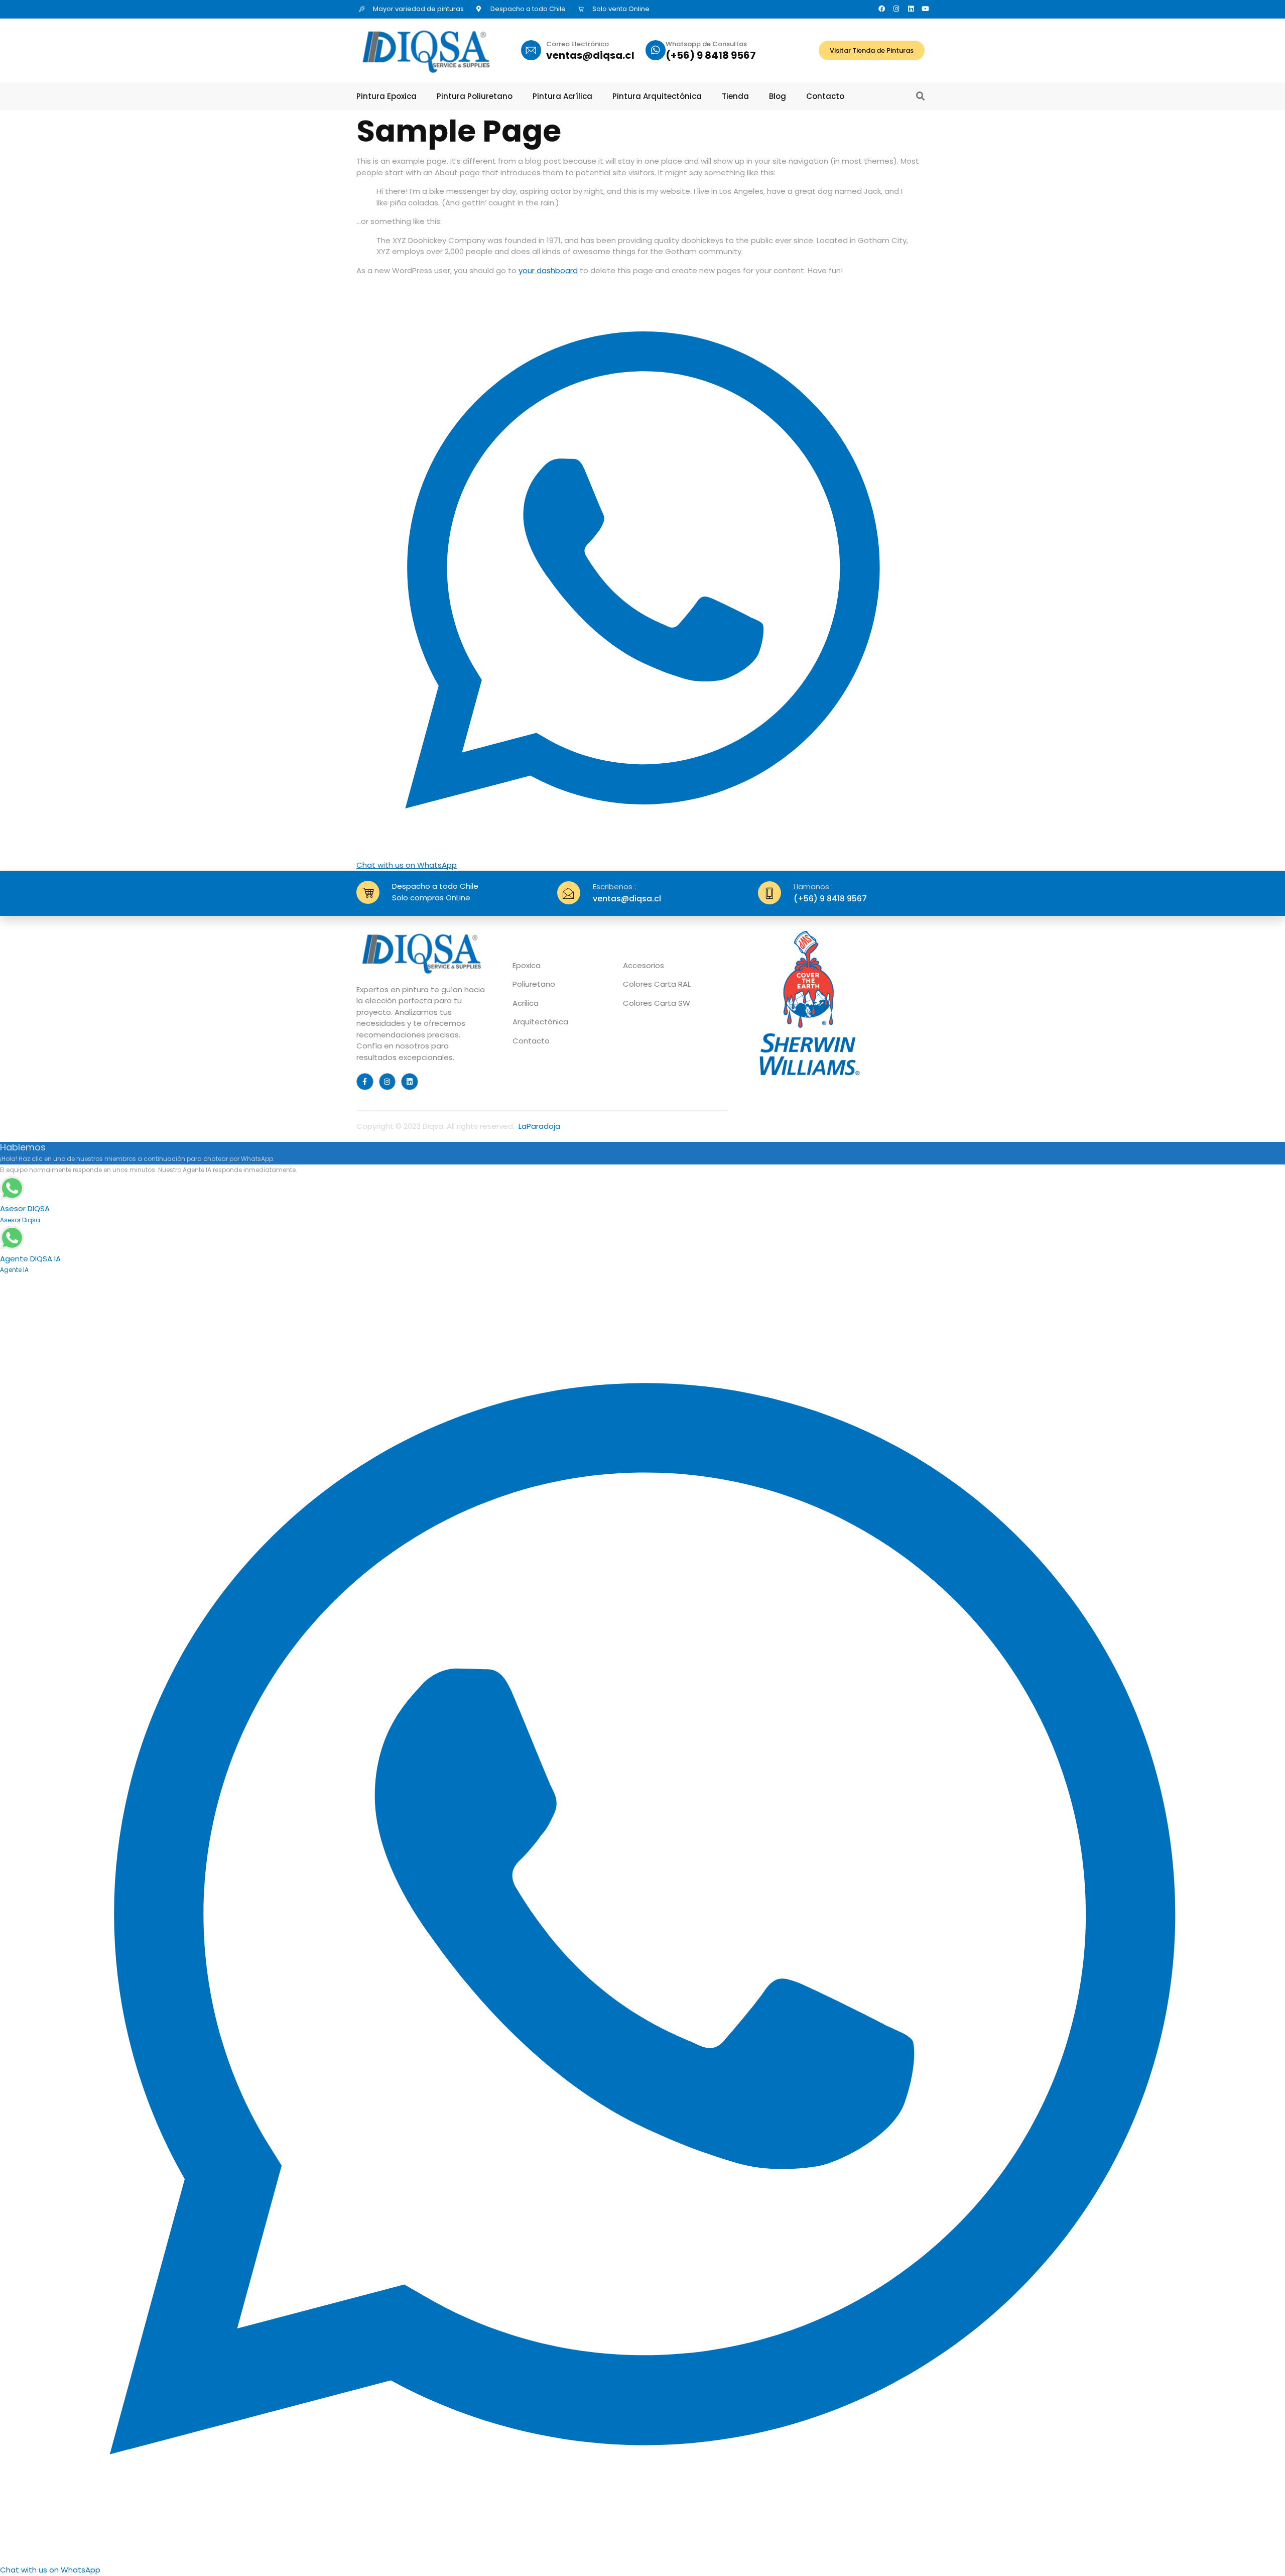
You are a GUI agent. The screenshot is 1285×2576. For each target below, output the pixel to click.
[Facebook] (882, 9)
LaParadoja (539, 1126)
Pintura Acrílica (562, 96)
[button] (921, 96)
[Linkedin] (911, 9)
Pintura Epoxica (387, 96)
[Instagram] (896, 9)
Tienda (735, 96)
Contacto (825, 96)
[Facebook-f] (365, 1082)
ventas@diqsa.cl (590, 55)
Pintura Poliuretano (475, 96)
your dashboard (548, 270)
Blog (778, 96)
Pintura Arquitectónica (657, 96)
